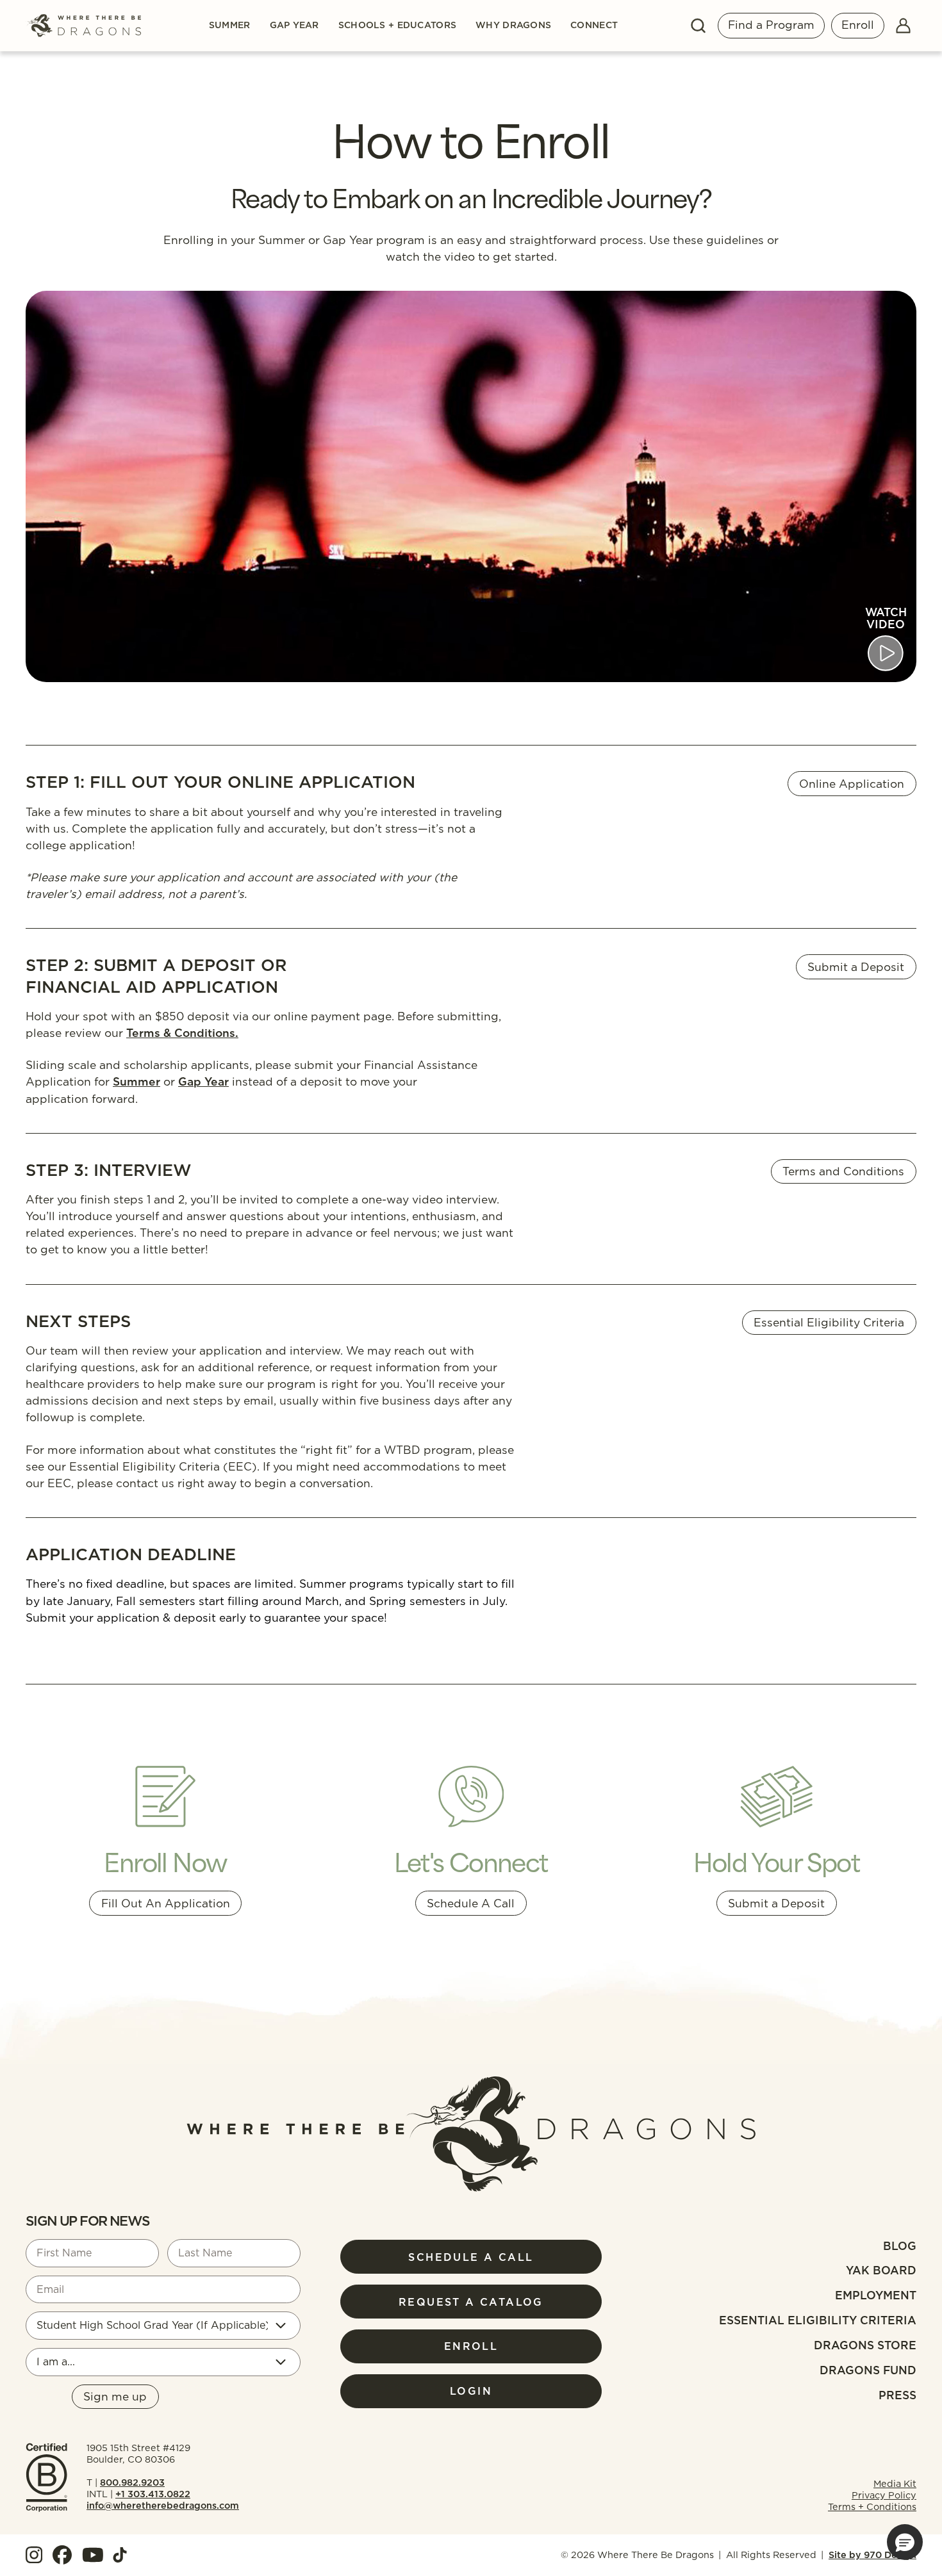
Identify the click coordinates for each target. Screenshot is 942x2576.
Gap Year (294, 26)
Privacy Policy (884, 2495)
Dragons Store (865, 2345)
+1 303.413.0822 (153, 2494)
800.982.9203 (132, 2482)
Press (897, 2395)
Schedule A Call (471, 1903)
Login (471, 2391)
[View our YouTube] (93, 2555)
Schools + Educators (397, 26)
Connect (594, 26)
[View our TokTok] (120, 2555)
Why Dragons (513, 26)
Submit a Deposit (856, 967)
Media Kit (895, 2484)
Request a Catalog (471, 2302)
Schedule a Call (471, 2257)
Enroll (858, 25)
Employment (876, 2295)
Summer (230, 26)
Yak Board (881, 2270)
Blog (900, 2246)
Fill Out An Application (166, 1903)
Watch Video (886, 618)
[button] (905, 2542)
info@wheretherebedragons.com (163, 2506)
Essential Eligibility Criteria (829, 1322)
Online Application (852, 784)
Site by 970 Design (872, 2555)
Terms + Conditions (872, 2507)
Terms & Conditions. (182, 1033)
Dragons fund (868, 2370)
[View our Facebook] (62, 2555)
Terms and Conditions (843, 1171)
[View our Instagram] (34, 2555)
